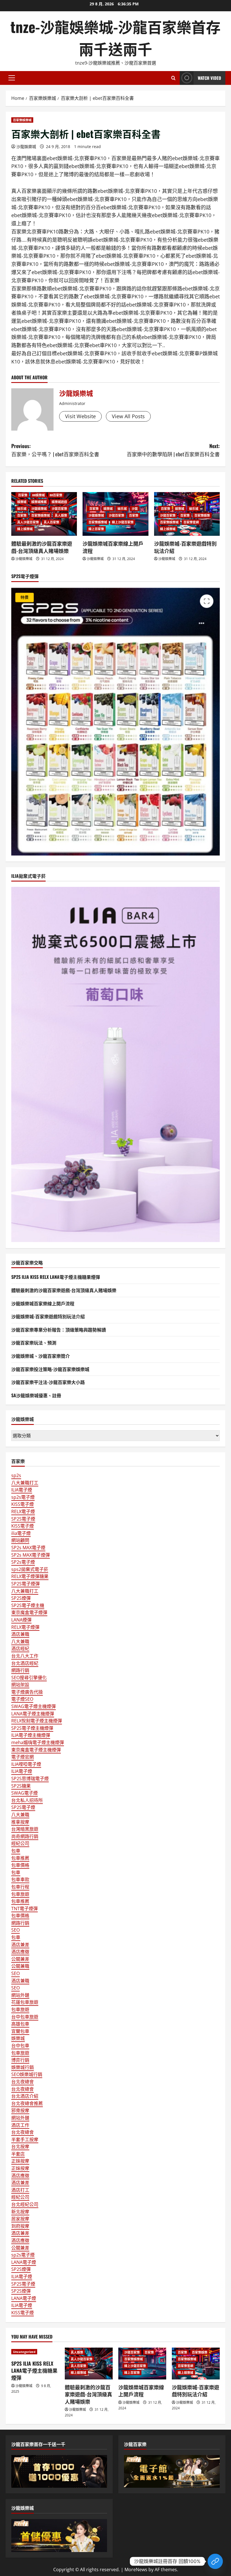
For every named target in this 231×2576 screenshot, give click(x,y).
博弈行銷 (20, 2060)
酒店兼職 (20, 1634)
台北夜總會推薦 (27, 2103)
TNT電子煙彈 (25, 1909)
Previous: (55, 450)
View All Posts (128, 416)
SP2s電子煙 (23, 1562)
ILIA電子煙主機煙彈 (31, 1735)
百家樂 (22, 495)
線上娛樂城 (25, 529)
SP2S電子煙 (23, 1519)
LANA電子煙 (24, 2262)
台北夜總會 (23, 2082)
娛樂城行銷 (23, 2067)
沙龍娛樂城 (26, 146)
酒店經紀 (20, 1649)
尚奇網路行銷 (25, 1836)
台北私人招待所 (27, 1800)
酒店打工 (20, 2190)
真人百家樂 (51, 522)
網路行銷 (20, 1670)
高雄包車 (20, 2024)
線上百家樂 (96, 529)
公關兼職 (20, 1966)
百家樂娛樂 (202, 515)
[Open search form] (173, 78)
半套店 (18, 2154)
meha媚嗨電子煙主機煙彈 (38, 1742)
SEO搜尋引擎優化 (29, 1678)
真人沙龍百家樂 (28, 522)
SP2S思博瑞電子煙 (30, 1779)
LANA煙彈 (21, 1620)
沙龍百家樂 (59, 509)
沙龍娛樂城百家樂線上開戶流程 (113, 547)
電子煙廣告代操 (27, 1692)
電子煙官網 (23, 1757)
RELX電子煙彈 (25, 1627)
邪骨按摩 (20, 2110)
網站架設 (20, 1685)
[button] (12, 78)
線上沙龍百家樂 (123, 522)
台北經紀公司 (25, 2204)
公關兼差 (20, 1959)
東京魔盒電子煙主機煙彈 (36, 1750)
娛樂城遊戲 (59, 502)
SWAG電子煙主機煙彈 (34, 1706)
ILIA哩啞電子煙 (26, 1764)
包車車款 (20, 1879)
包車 (16, 1851)
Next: (173, 450)
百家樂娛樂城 (22, 120)
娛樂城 (22, 502)
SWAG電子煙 (25, 1793)
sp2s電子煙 (23, 1497)
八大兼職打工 (25, 1483)
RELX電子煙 (23, 1511)
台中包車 (20, 2046)
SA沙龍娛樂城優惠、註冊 (36, 1395)
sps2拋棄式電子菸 (30, 1569)
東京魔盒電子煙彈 (29, 1612)
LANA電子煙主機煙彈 (33, 1714)
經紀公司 (20, 1843)
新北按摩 (20, 2212)
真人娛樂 (61, 515)
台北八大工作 (25, 1656)
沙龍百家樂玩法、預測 (34, 1343)
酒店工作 (20, 2125)
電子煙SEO (22, 1699)
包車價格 (20, 1865)
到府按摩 (20, 2226)
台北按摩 (20, 2147)
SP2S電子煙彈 (25, 1584)
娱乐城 (22, 509)
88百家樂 (56, 495)
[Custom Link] (215, 2561)
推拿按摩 (20, 1822)
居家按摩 (20, 2219)
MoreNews (136, 2570)
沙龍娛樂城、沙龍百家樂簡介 (41, 1356)
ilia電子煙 (21, 1533)
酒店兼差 (20, 1945)
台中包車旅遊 (25, 2017)
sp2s (16, 1475)
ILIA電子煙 (22, 1490)
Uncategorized (24, 2352)
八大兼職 (20, 1641)
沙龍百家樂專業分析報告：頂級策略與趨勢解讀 (59, 1330)
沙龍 (135, 509)
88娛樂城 (38, 495)
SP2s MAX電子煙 (28, 1548)
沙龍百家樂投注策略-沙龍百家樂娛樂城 (50, 1369)
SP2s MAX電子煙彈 (31, 1555)
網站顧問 (20, 1540)
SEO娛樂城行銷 (27, 2074)
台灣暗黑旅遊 (25, 1829)
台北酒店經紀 (25, 1663)
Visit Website (80, 416)
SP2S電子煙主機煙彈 (32, 1728)
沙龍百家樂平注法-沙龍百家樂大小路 (48, 1382)
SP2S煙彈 (21, 1598)
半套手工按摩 (25, 2139)
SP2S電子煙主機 (28, 1605)
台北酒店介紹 (25, 2096)
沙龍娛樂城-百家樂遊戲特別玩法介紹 (185, 547)
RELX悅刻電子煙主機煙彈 (37, 1721)
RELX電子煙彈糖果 (30, 1576)
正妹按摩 (20, 2161)
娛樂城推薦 (39, 502)
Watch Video (209, 78)
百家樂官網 (191, 522)
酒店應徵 (20, 1952)
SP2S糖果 (21, 1786)
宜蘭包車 (20, 2031)
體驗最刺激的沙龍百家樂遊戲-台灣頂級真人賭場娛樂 (42, 547)
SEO (15, 1930)
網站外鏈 (20, 1995)
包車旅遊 (20, 1894)
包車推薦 (20, 1858)
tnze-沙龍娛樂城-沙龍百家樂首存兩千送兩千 (115, 37)
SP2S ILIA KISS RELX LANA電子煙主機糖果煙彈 (56, 1277)
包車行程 (20, 1887)
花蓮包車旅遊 (25, 2002)
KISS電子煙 (23, 1504)
